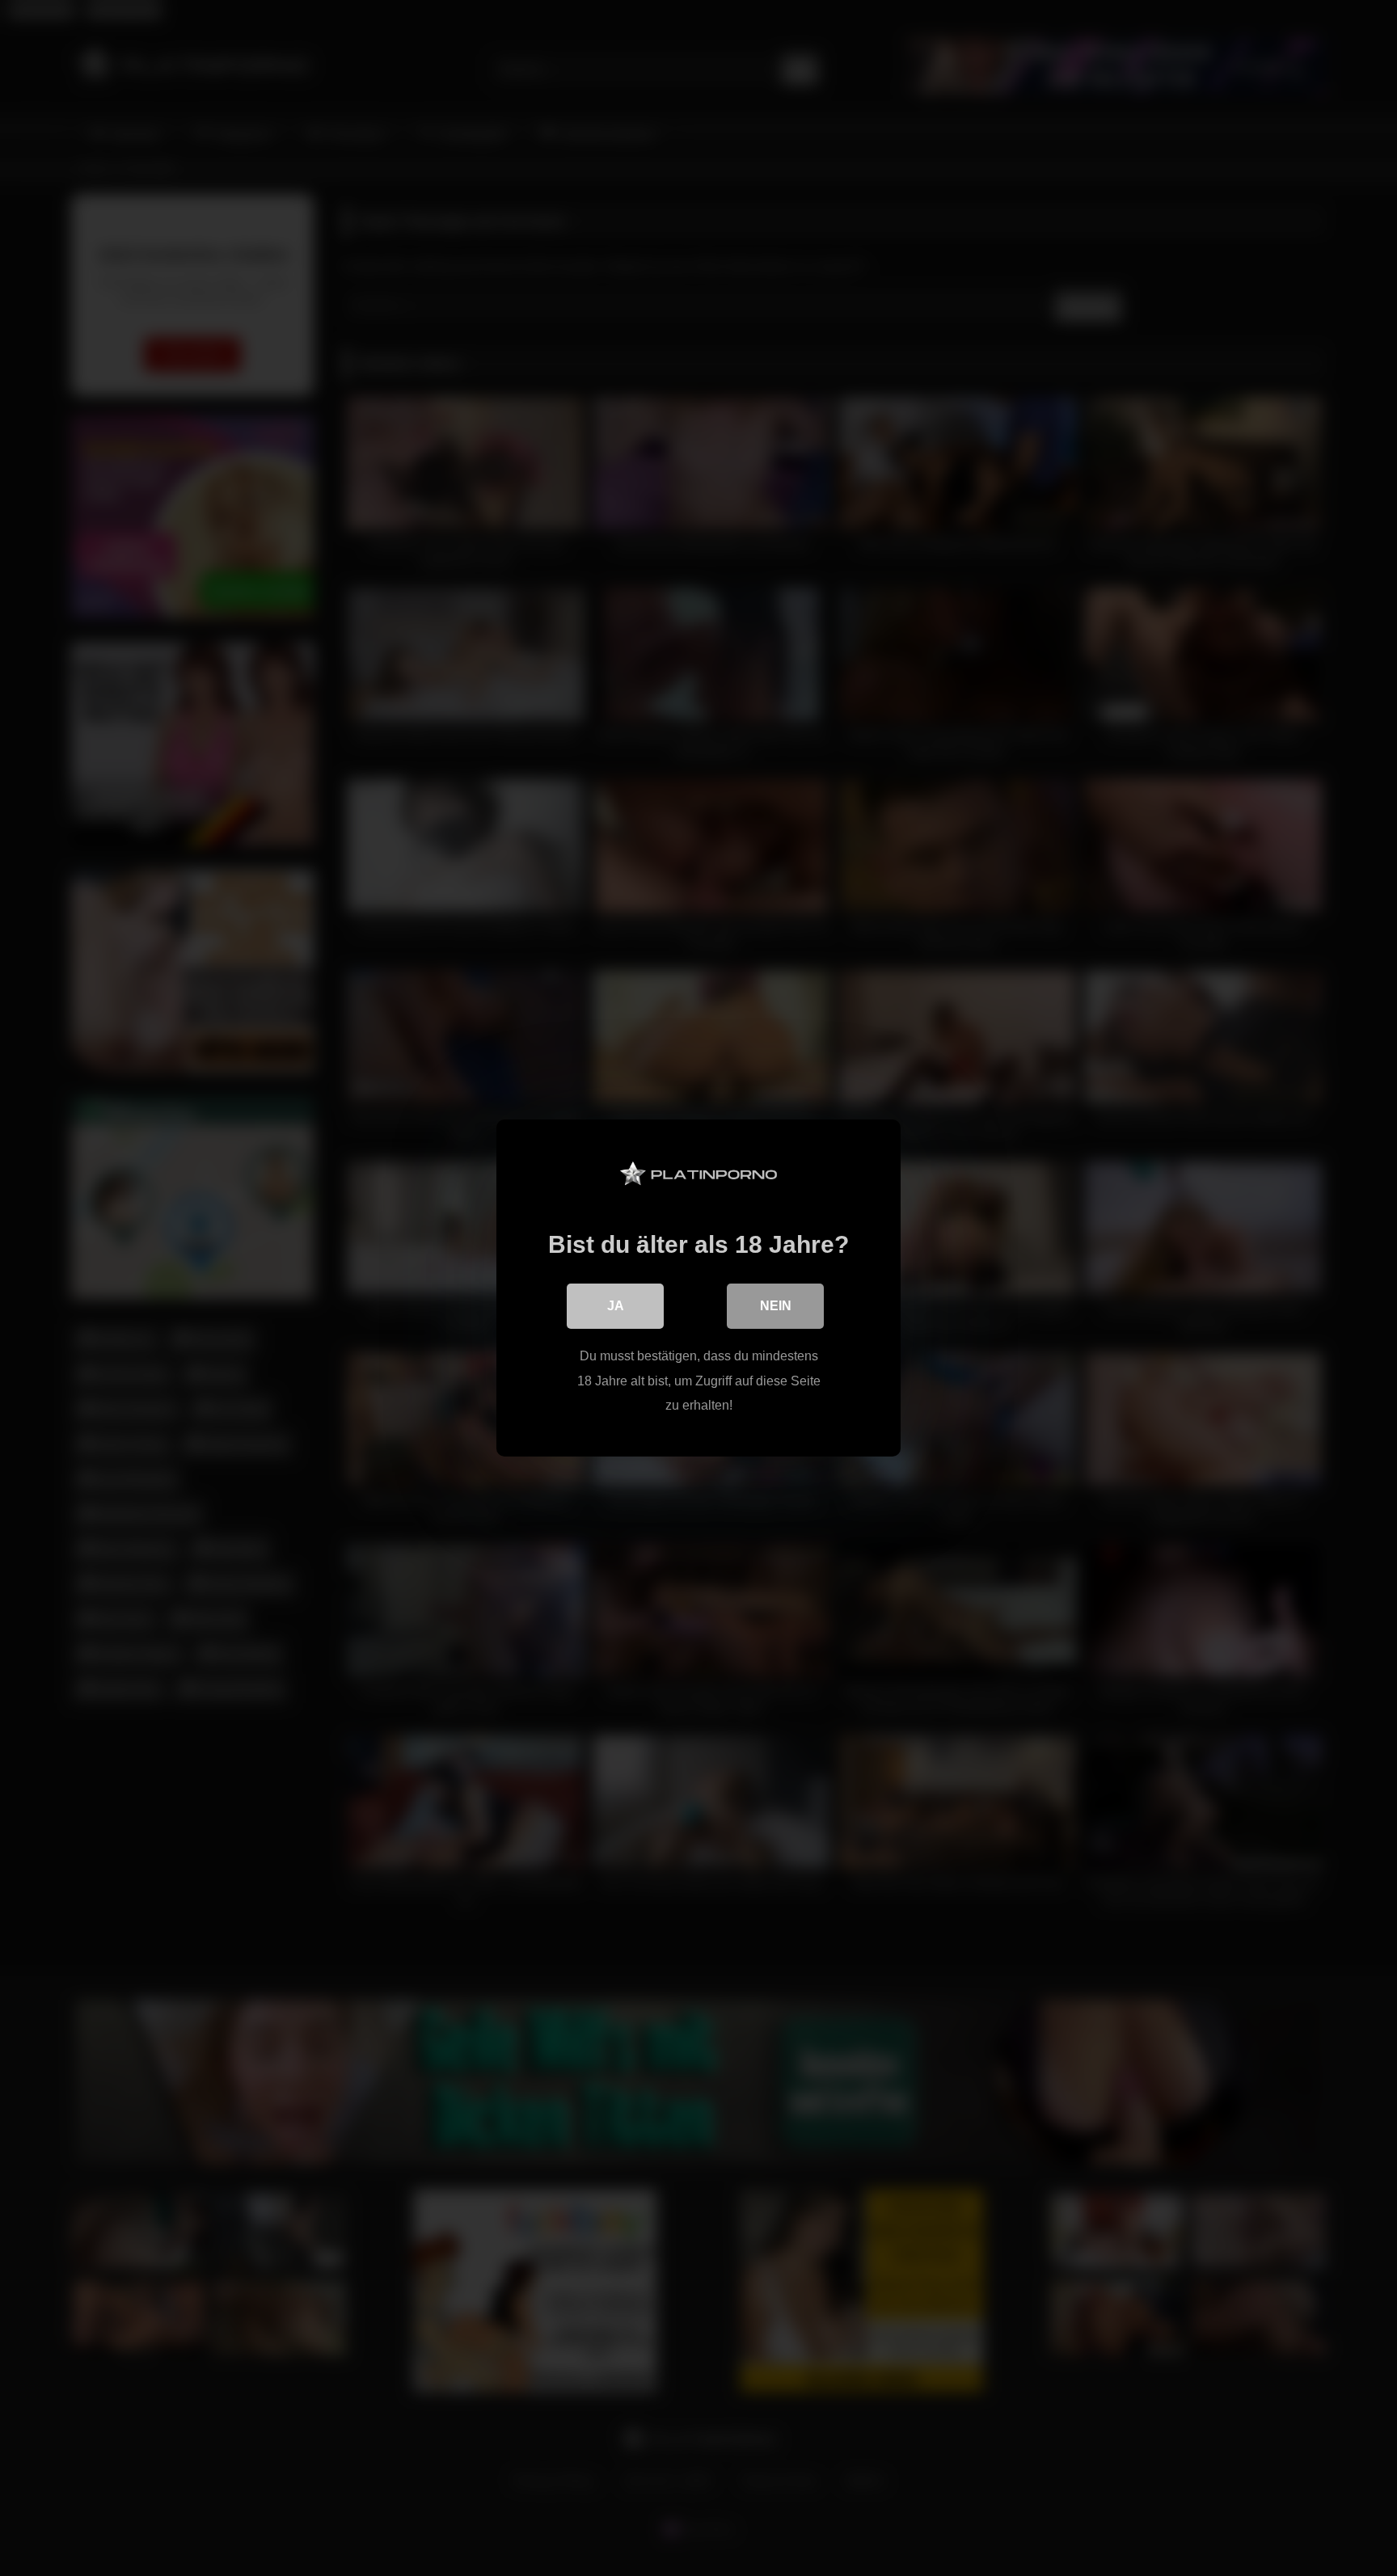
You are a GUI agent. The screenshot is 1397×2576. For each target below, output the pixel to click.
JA (616, 1306)
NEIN (776, 1306)
